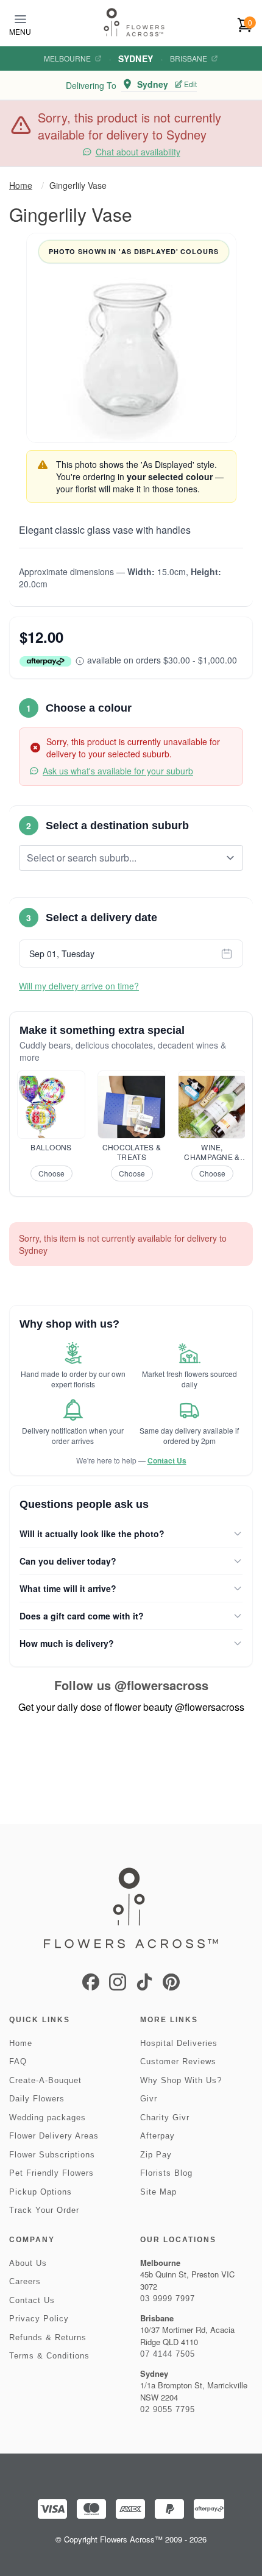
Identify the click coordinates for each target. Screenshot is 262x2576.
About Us (28, 2263)
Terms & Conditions (49, 2356)
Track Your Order (44, 2210)
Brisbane (189, 58)
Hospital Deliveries (179, 2043)
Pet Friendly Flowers (51, 2173)
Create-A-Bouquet (45, 2080)
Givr (149, 2099)
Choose (51, 1173)
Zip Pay (156, 2155)
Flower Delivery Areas (54, 2136)
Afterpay (158, 2136)
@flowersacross (161, 1685)
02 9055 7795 (168, 2409)
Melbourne (67, 58)
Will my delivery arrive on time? (79, 986)
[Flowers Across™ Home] (134, 22)
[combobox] (122, 858)
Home (21, 185)
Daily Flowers (37, 2099)
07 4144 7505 (168, 2354)
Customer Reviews (178, 2061)
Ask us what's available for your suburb (118, 771)
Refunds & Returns (48, 2337)
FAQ (18, 2061)
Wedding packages (48, 2118)
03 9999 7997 (168, 2298)
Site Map (158, 2192)
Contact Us (167, 1460)
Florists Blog (166, 2173)
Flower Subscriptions (52, 2155)
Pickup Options (41, 2192)
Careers (25, 2281)
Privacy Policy (39, 2319)
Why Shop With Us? (181, 2080)
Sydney (136, 58)
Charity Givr (165, 2118)
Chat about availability (138, 152)
